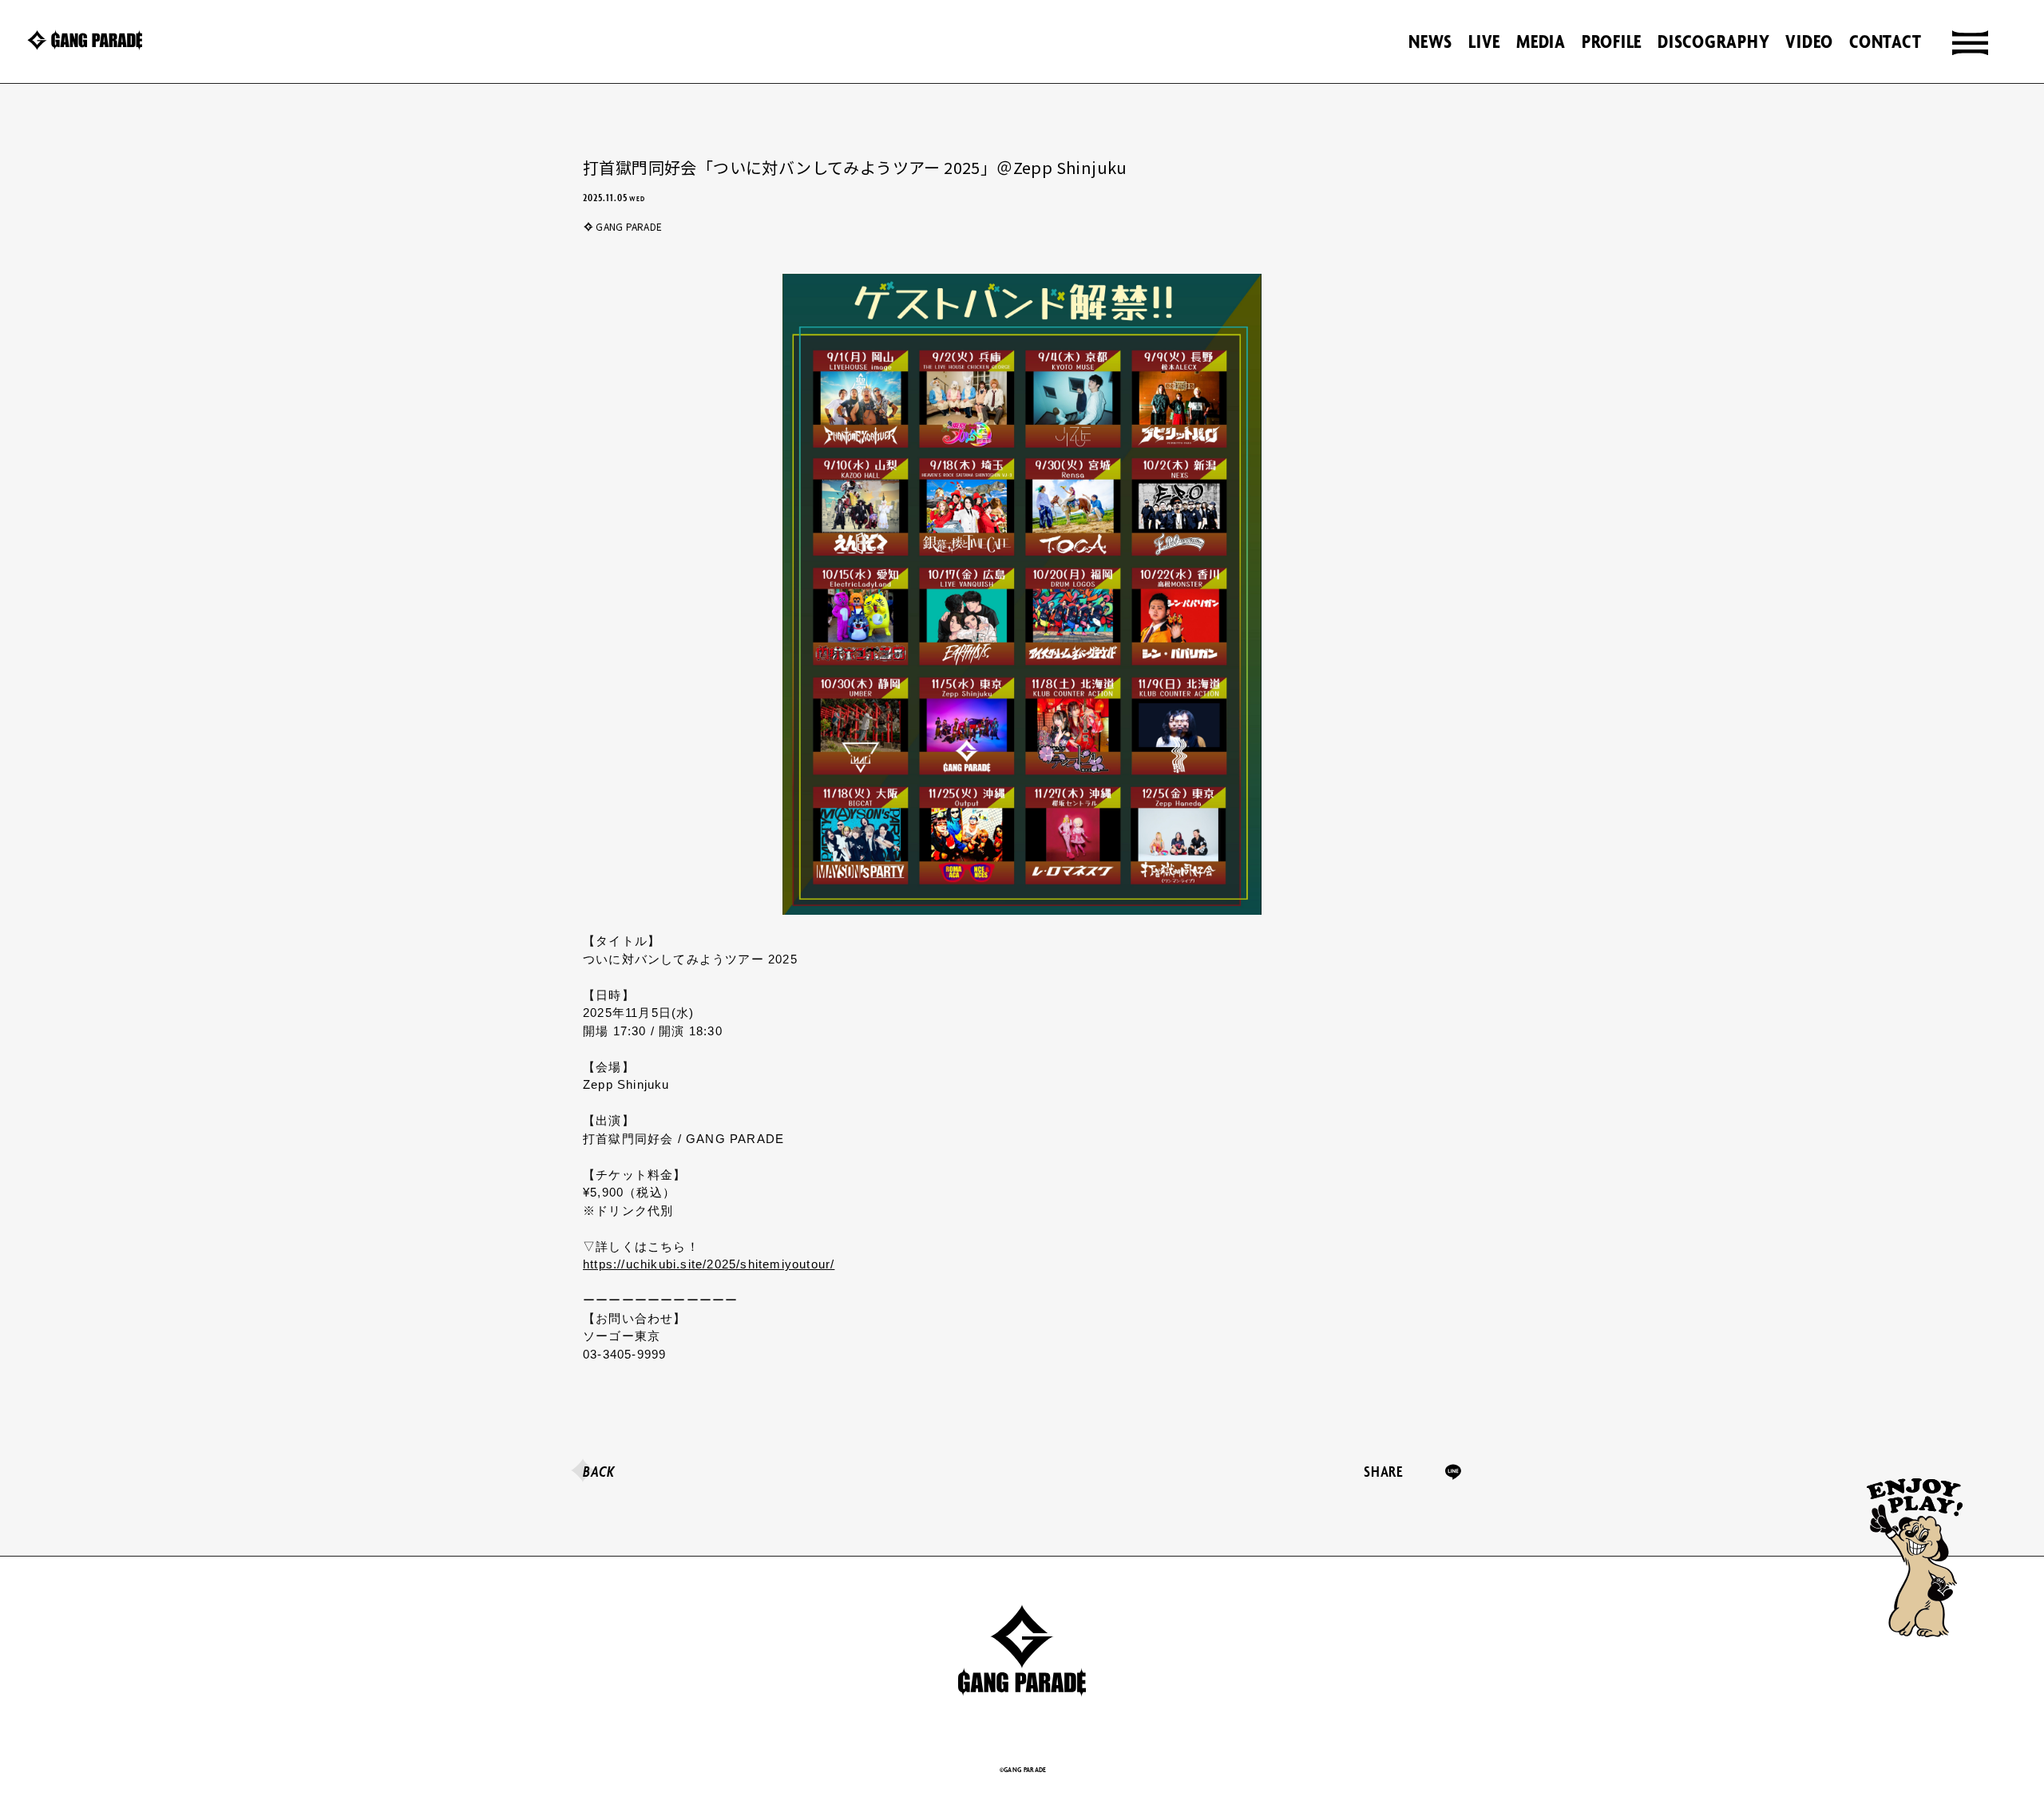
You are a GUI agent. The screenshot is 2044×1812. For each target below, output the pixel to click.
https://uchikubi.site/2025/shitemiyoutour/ (709, 1264)
